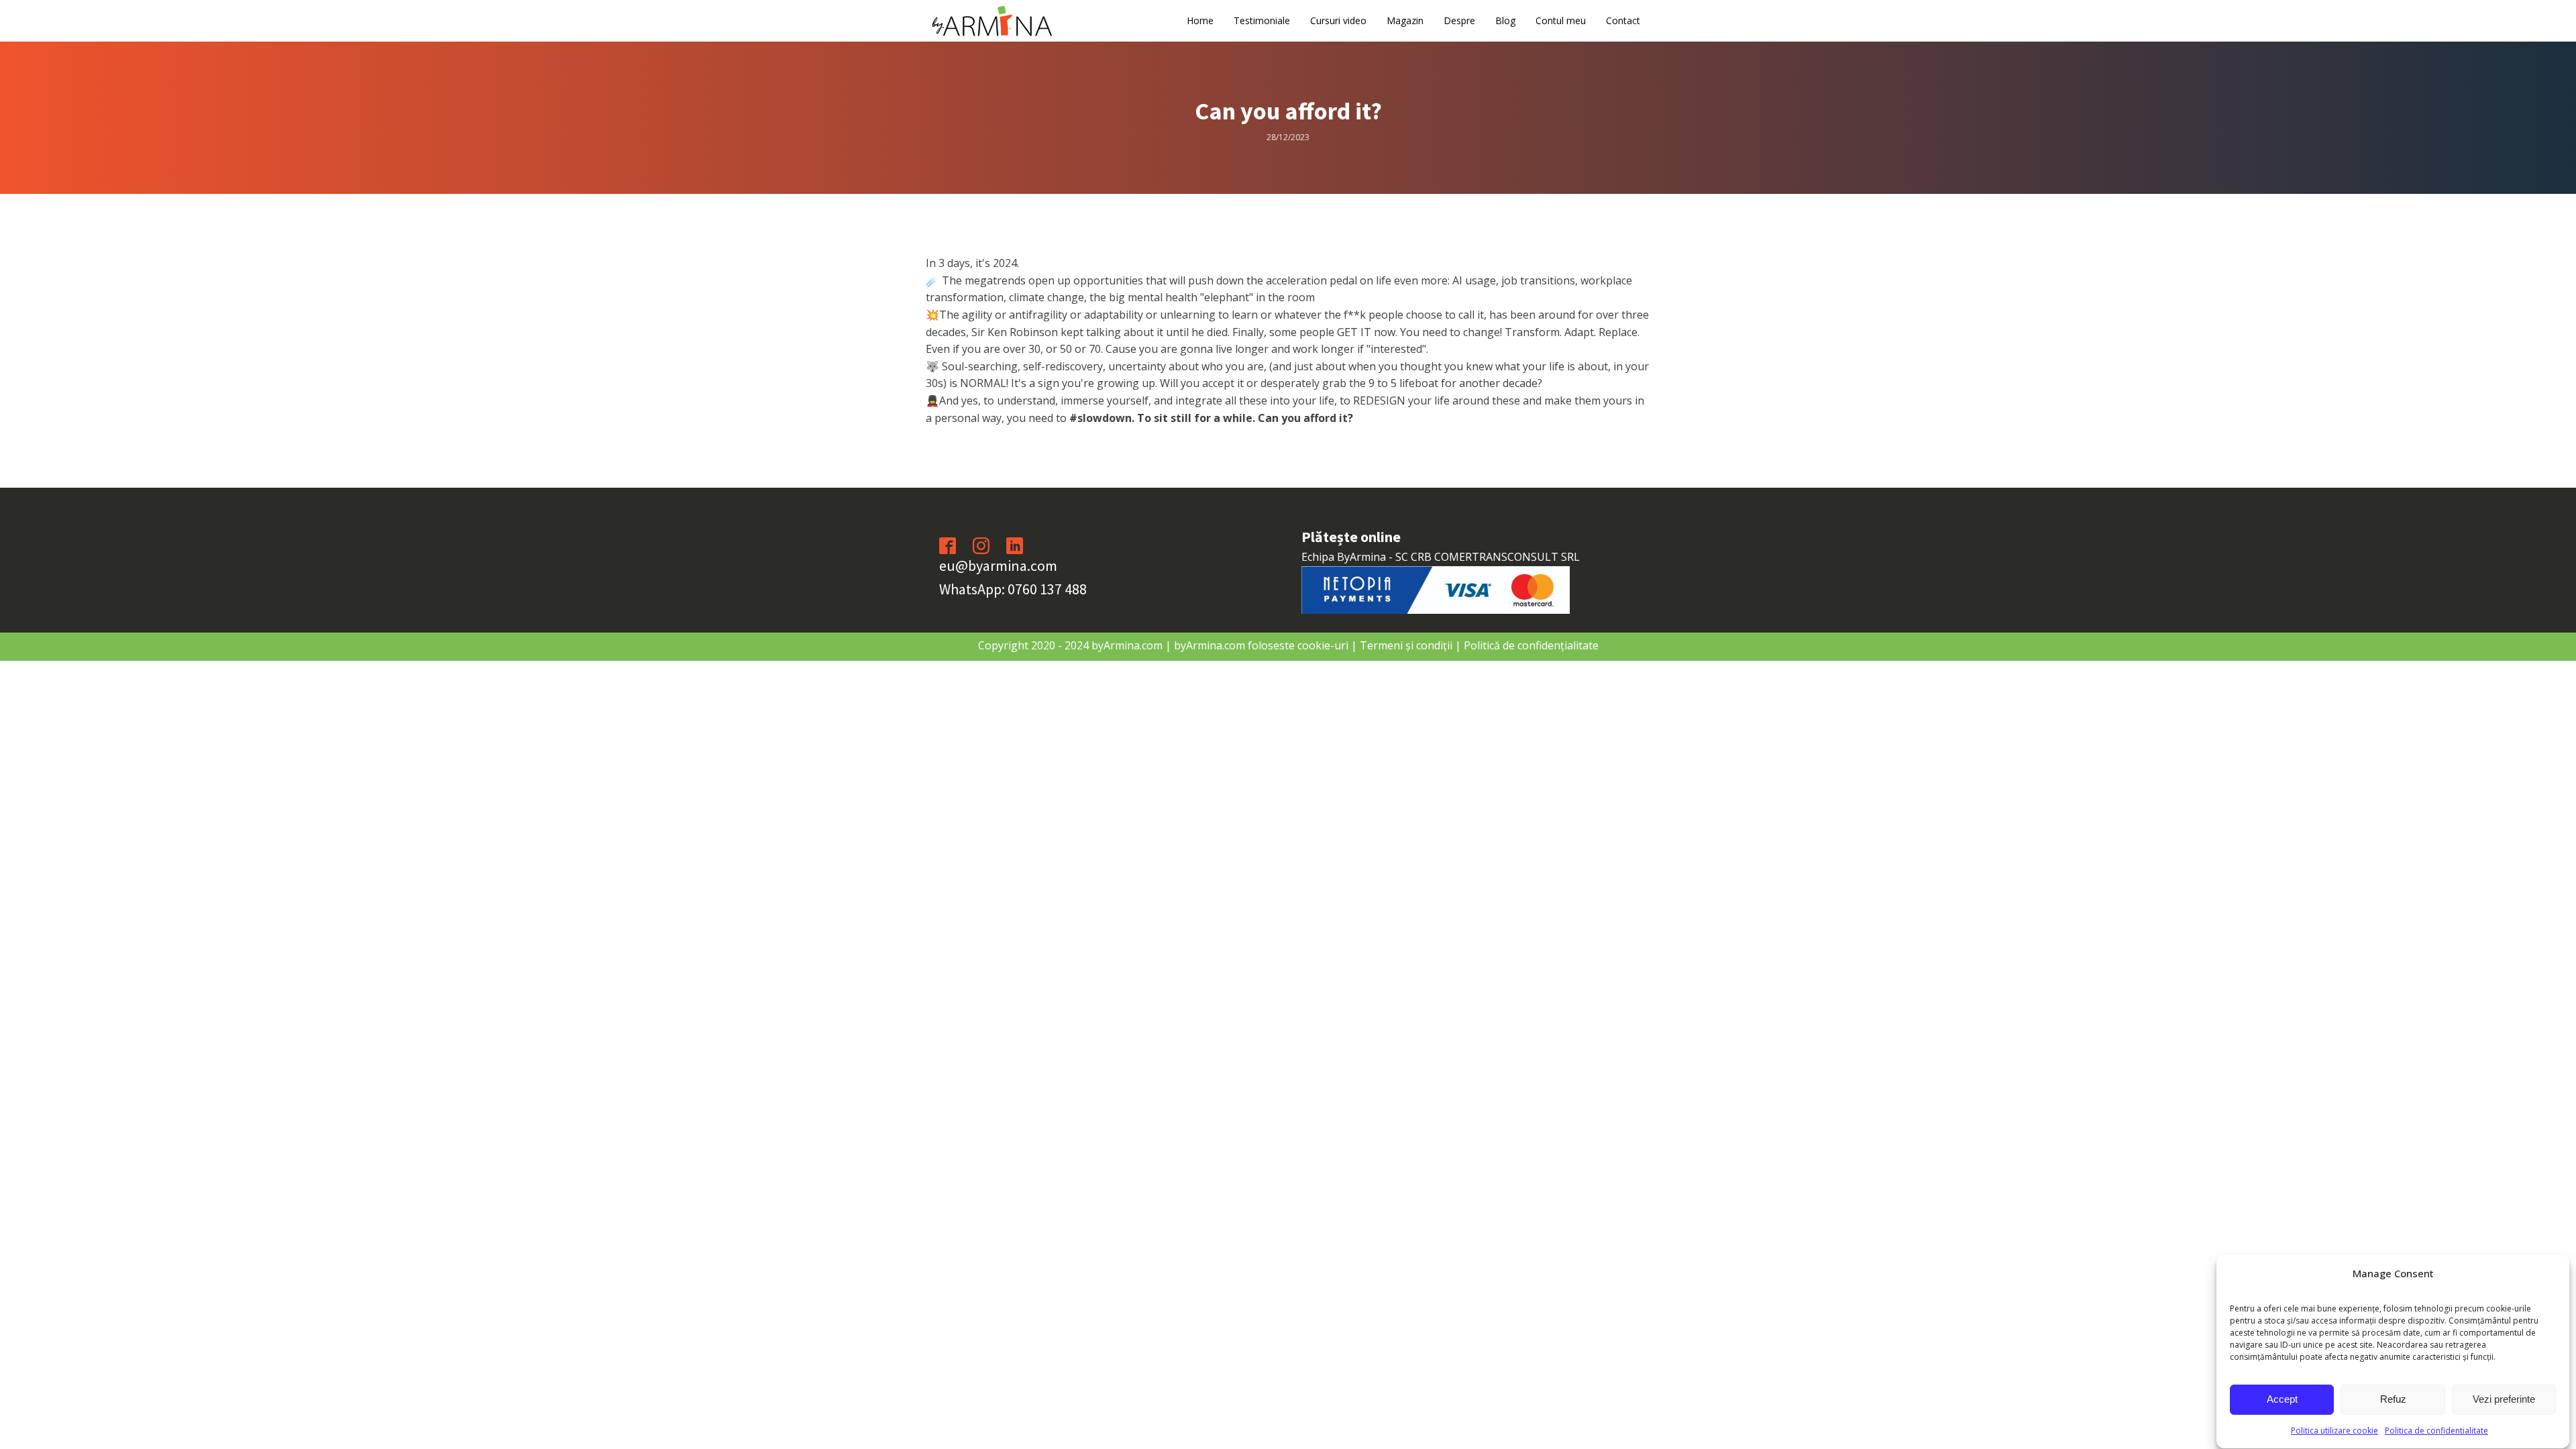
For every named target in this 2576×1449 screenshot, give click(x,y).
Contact (1623, 20)
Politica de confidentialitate (2436, 1431)
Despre (1459, 20)
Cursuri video (1338, 20)
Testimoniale (1262, 20)
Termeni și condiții (1406, 645)
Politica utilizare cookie (2334, 1431)
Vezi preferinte (2504, 1400)
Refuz (2393, 1400)
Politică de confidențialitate (1531, 645)
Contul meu (1561, 20)
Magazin (1405, 20)
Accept (2282, 1400)
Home (1200, 20)
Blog (1505, 20)
